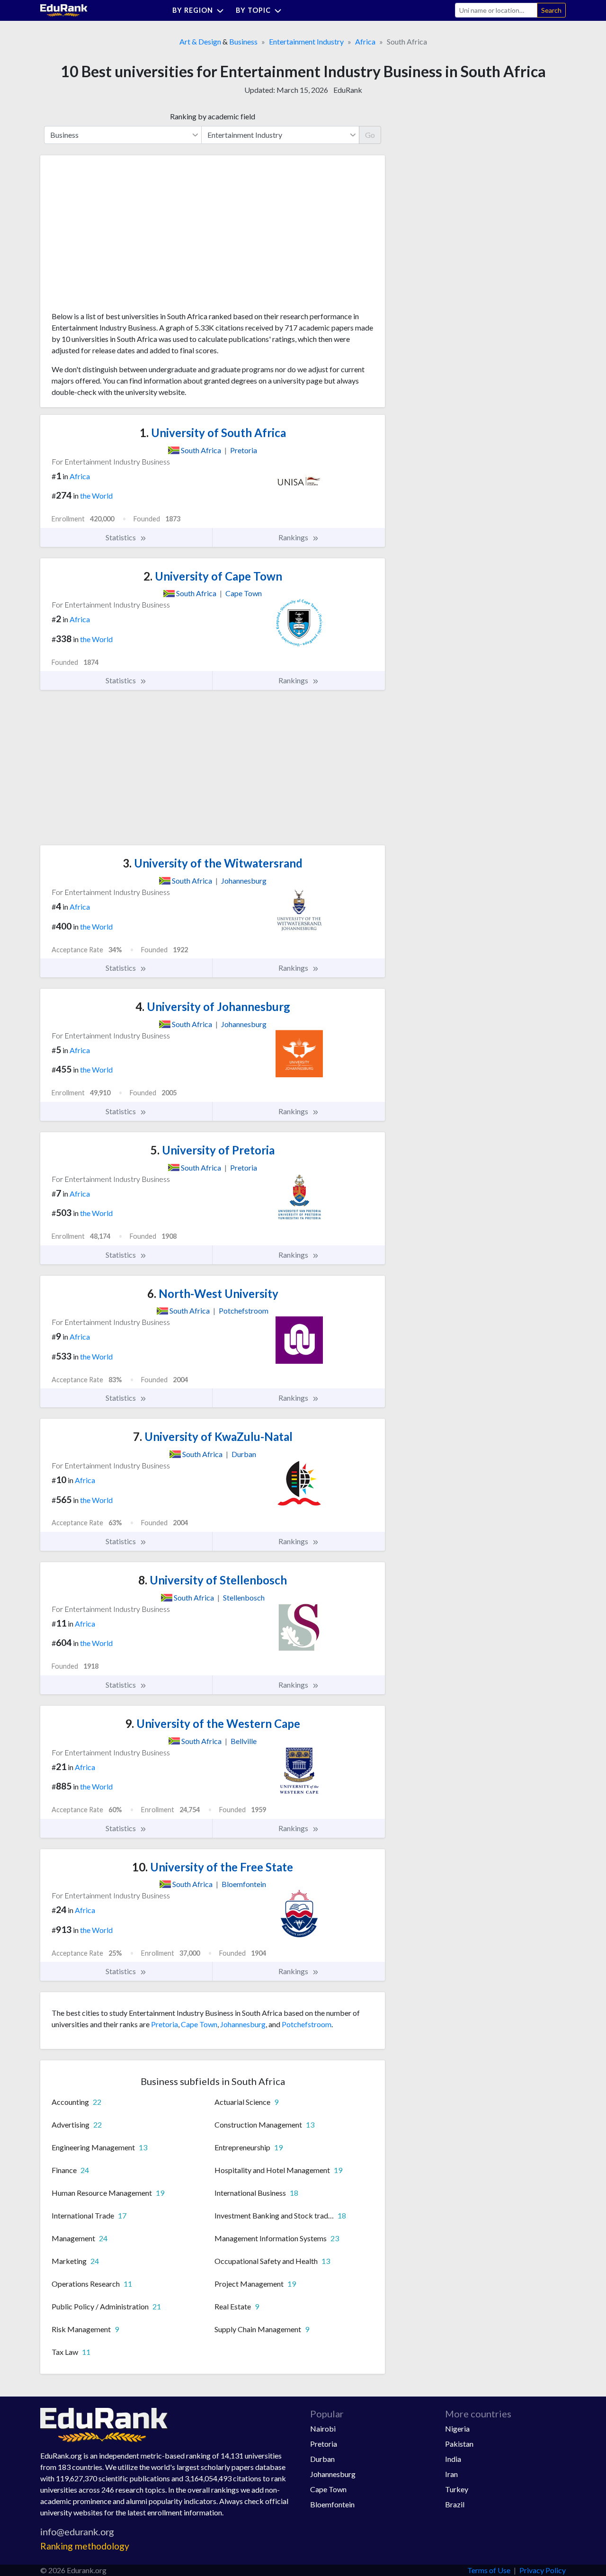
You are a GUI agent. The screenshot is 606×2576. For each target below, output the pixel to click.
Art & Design (200, 41)
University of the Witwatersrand (213, 863)
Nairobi (323, 2428)
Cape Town (199, 2024)
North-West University (213, 1293)
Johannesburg (243, 2024)
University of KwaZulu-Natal (213, 1436)
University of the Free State (213, 1867)
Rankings (294, 537)
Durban (322, 2459)
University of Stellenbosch (213, 1580)
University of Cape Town (213, 576)
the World (96, 496)
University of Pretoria (213, 1150)
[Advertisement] (123, 237)
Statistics (121, 537)
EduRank (348, 90)
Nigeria (457, 2428)
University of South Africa (213, 433)
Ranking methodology (85, 2546)
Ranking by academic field (213, 116)
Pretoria (165, 2024)
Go (370, 135)
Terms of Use (489, 2570)
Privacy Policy (543, 2570)
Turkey (457, 2489)
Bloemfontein (332, 2504)
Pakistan (459, 2444)
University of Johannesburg (213, 1006)
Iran (451, 2474)
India (453, 2459)
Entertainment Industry (306, 41)
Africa (365, 41)
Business (243, 41)
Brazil (455, 2504)
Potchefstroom (307, 2024)
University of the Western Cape (213, 1723)
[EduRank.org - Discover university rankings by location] (64, 9)
